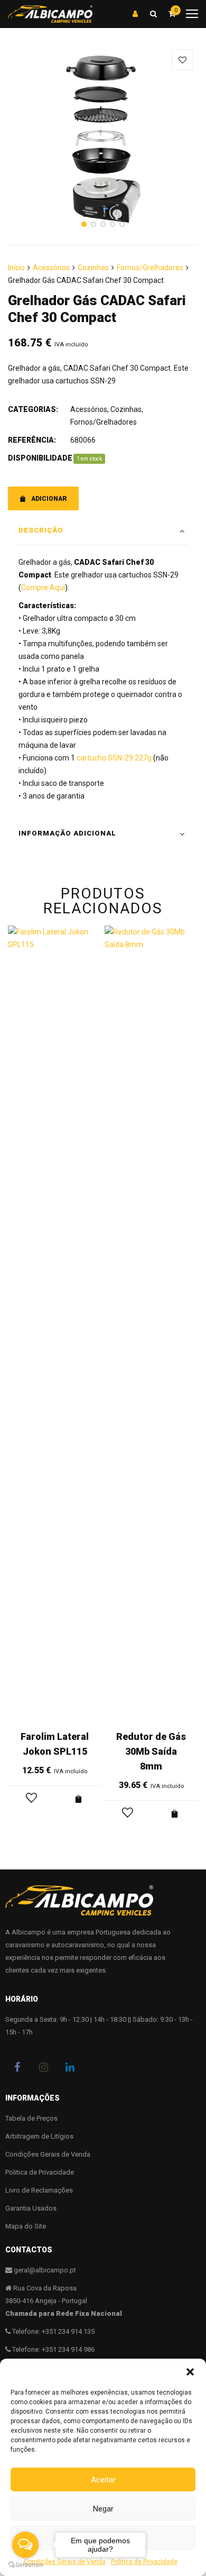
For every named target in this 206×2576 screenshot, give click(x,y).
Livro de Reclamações (39, 2190)
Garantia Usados (31, 2208)
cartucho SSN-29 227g (114, 758)
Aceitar (103, 2480)
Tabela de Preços (31, 2118)
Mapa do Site (26, 2226)
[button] (190, 2372)
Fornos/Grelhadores (150, 268)
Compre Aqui (43, 588)
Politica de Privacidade (40, 2172)
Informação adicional (67, 833)
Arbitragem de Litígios (39, 2136)
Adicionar (49, 499)
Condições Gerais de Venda (48, 2154)
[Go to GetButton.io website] (25, 2565)
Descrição (41, 530)
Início (16, 268)
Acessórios (51, 268)
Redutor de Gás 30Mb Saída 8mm (151, 1751)
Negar (103, 2509)
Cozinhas (93, 268)
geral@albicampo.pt (45, 2270)
